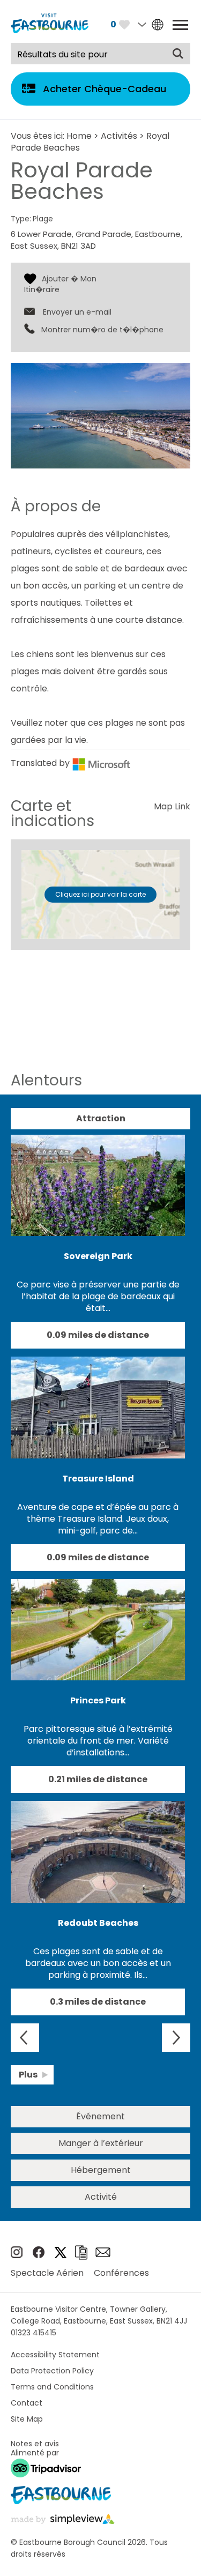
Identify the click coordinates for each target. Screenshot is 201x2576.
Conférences (121, 2273)
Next (176, 2038)
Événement (100, 2116)
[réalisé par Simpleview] (63, 2521)
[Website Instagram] (17, 2255)
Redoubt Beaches (98, 1923)
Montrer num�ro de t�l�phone (102, 330)
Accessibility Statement (55, 2355)
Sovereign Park (98, 1256)
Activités (119, 136)
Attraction (101, 1118)
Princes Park (98, 1700)
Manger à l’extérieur (101, 2143)
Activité (101, 2197)
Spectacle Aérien (47, 2273)
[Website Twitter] (61, 2255)
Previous (25, 2038)
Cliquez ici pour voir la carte (100, 894)
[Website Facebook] (39, 2255)
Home (79, 136)
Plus (28, 2075)
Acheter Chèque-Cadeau (105, 89)
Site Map (27, 2419)
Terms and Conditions (52, 2387)
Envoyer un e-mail (77, 312)
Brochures (81, 2253)
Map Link (172, 806)
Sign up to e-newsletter (103, 2252)
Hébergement (101, 2170)
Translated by (41, 763)
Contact (27, 2403)
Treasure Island (98, 1479)
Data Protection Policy (52, 2371)
